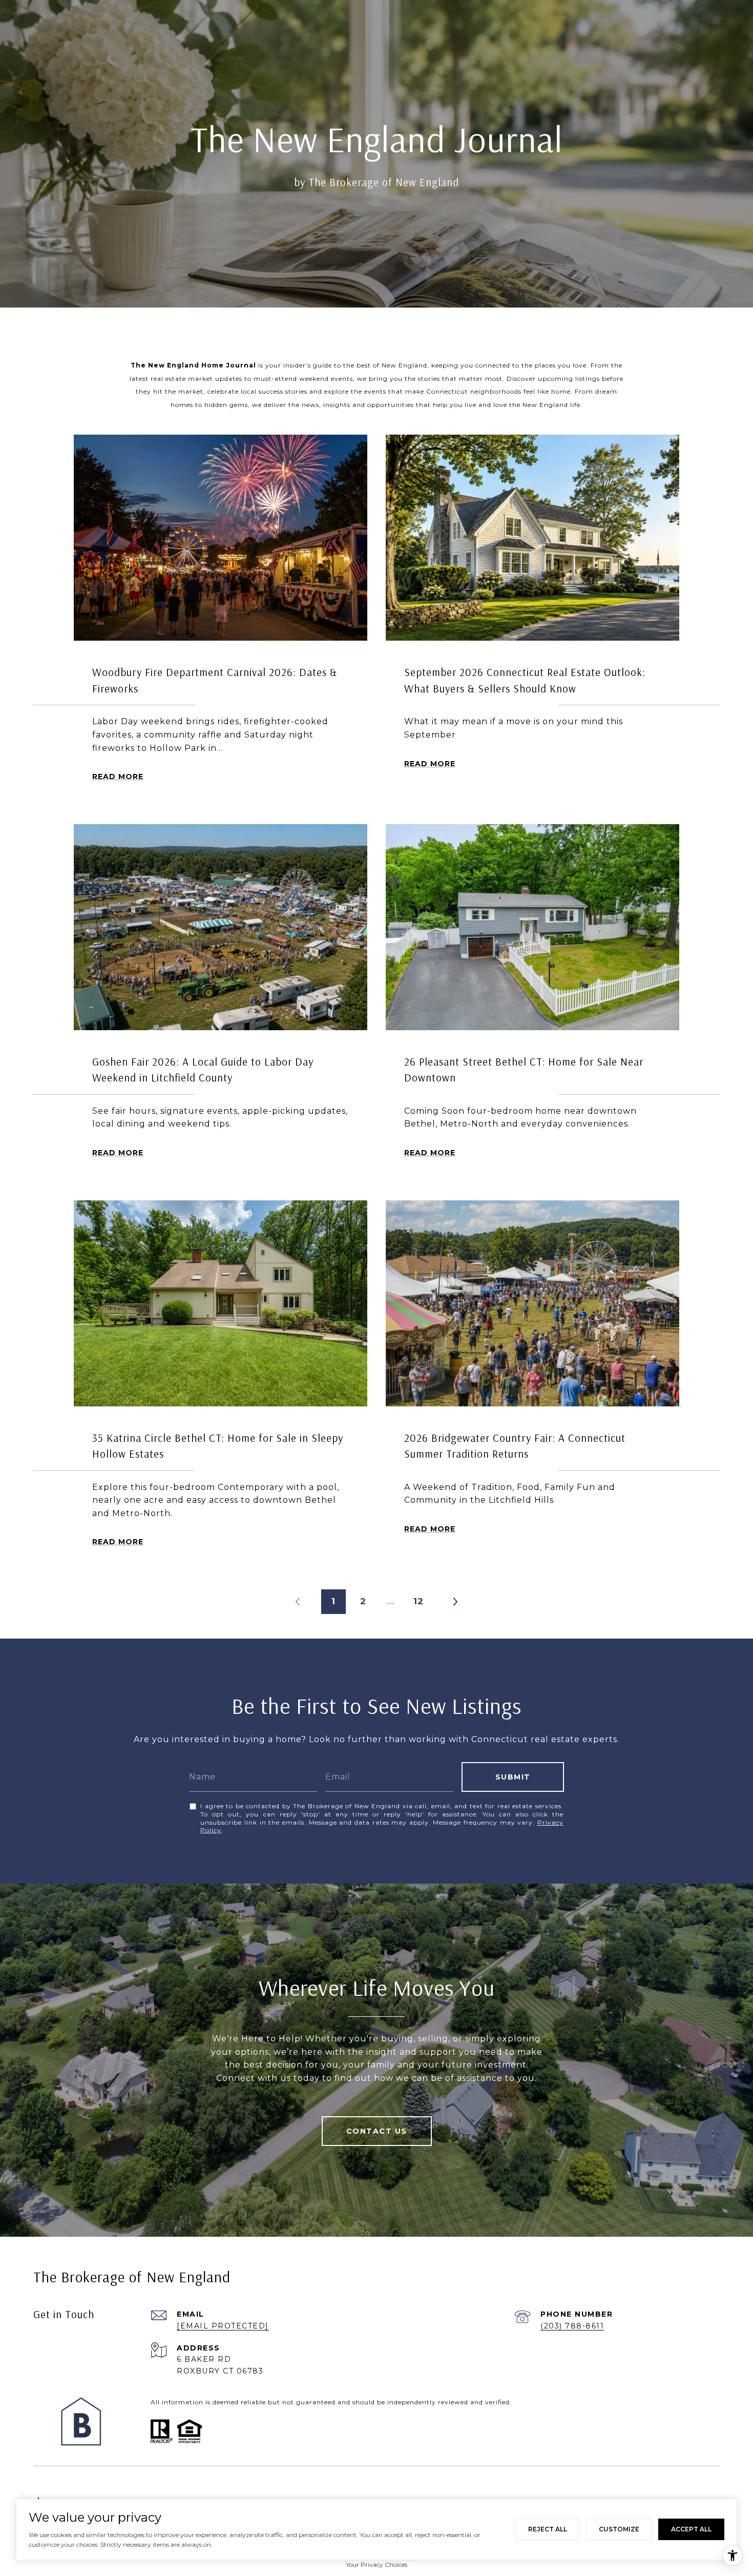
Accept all (691, 2529)
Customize (619, 2529)
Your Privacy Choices (376, 2564)
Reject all (548, 2529)
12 (419, 1601)
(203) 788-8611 (572, 2326)
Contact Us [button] (377, 2131)
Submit (513, 1777)
